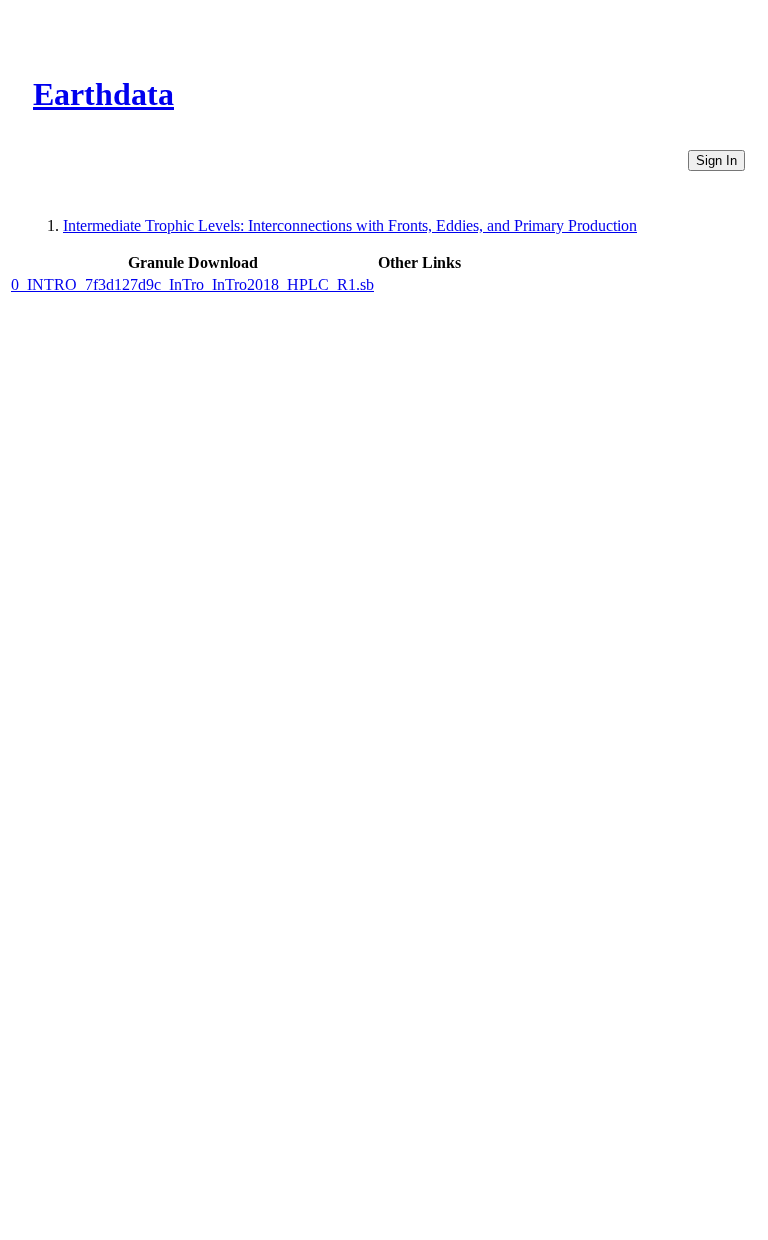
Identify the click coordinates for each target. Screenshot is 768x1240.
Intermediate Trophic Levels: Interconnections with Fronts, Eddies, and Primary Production (350, 225)
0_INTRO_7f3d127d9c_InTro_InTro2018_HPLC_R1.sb (192, 284)
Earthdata (103, 94)
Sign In (716, 160)
